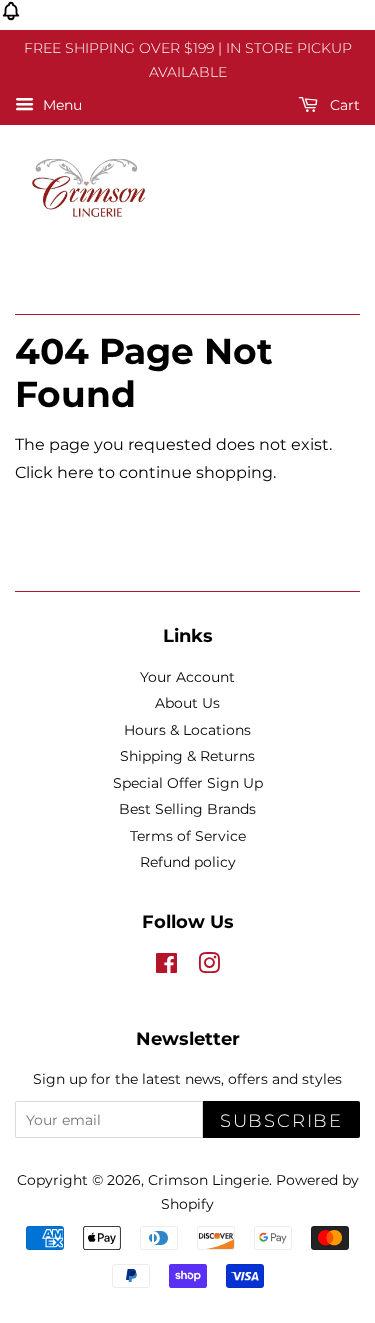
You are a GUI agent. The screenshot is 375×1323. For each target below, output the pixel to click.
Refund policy (188, 862)
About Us (187, 703)
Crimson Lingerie (208, 1180)
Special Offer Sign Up (188, 783)
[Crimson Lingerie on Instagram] (209, 967)
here (75, 472)
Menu (60, 105)
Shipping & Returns (187, 756)
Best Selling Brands (187, 809)
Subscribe (281, 1121)
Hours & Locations (187, 730)
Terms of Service (188, 836)
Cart (343, 105)
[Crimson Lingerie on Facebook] (166, 967)
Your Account (187, 677)
